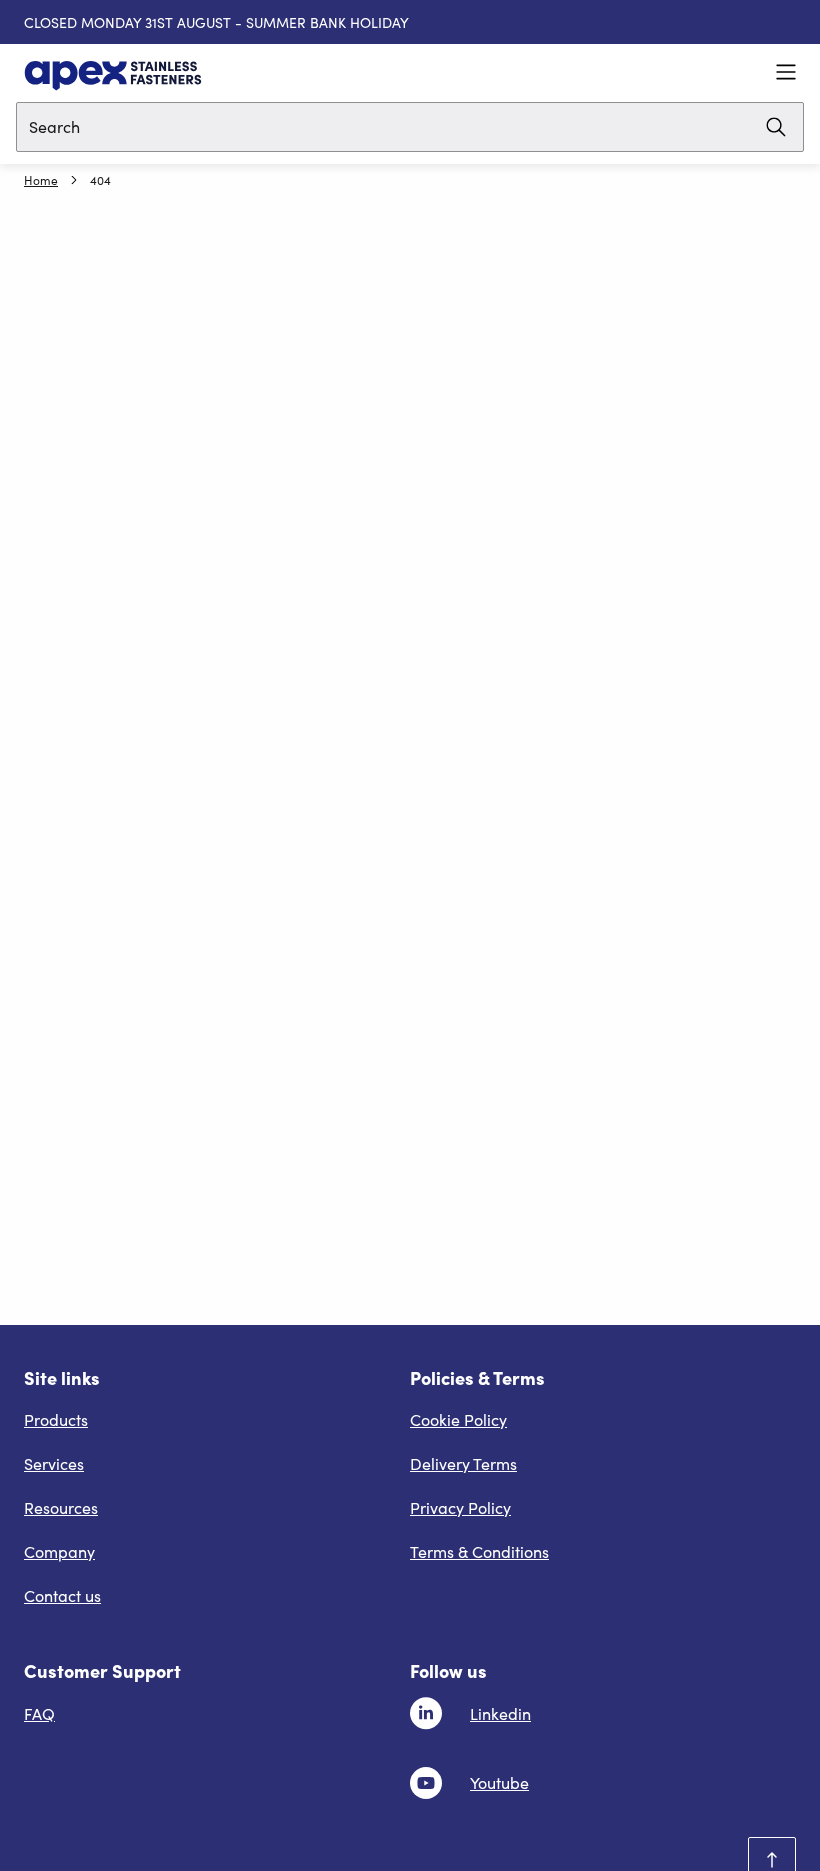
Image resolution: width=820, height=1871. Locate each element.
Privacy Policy (460, 1507)
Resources (61, 1507)
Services (54, 1463)
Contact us (62, 1595)
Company (59, 1551)
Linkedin (500, 1713)
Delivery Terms (463, 1463)
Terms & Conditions (479, 1551)
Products (56, 1419)
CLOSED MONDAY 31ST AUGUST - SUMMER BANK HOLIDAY (216, 22)
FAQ (39, 1713)
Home (41, 180)
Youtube (499, 1782)
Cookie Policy (458, 1419)
